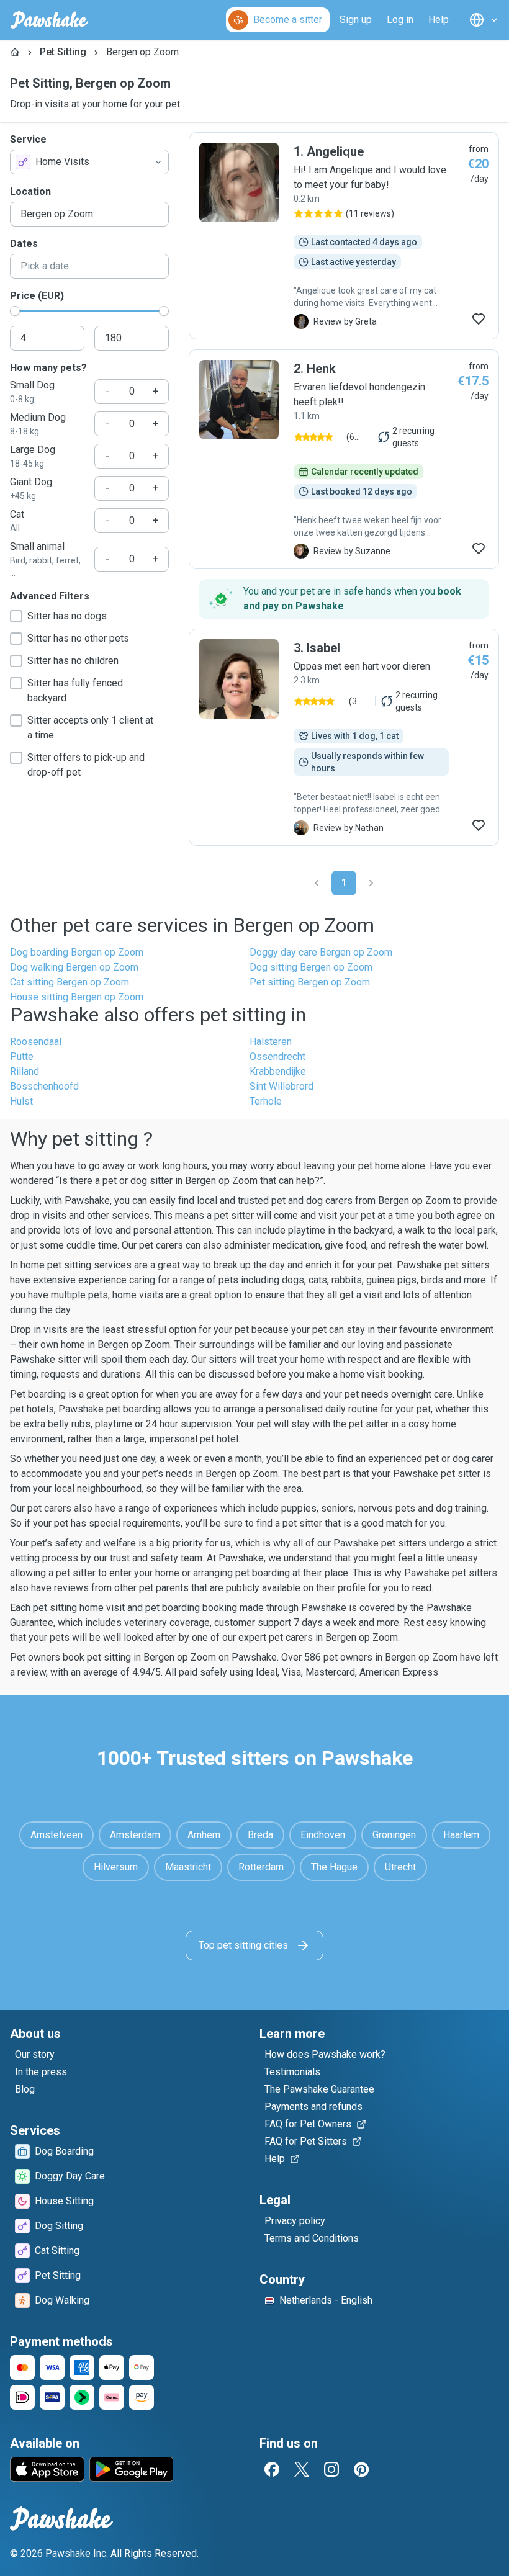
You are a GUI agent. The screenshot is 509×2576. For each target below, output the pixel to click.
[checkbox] (16, 616)
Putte (22, 1057)
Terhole (266, 1101)
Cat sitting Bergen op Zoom (70, 982)
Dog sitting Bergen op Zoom (311, 967)
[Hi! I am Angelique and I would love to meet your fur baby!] (344, 236)
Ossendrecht (277, 1057)
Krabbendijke (278, 1071)
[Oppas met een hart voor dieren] (344, 737)
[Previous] (317, 883)
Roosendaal (36, 1042)
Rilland (25, 1071)
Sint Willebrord (282, 1086)
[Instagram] (331, 2469)
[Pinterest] (361, 2469)
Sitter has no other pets (78, 638)
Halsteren (271, 1042)
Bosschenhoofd (44, 1086)
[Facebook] (272, 2469)
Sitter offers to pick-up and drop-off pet (86, 765)
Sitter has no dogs (67, 616)
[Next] (371, 883)
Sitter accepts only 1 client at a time (90, 728)
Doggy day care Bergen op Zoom (321, 952)
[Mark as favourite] (479, 319)
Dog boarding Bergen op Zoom (77, 952)
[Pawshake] (49, 20)
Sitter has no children (73, 661)
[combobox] (89, 162)
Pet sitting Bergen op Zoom (310, 982)
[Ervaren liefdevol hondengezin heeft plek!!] (344, 459)
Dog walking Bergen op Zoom (74, 967)
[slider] (15, 311)
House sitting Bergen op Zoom (77, 997)
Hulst (21, 1101)
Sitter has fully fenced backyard (75, 690)
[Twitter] (302, 2469)
